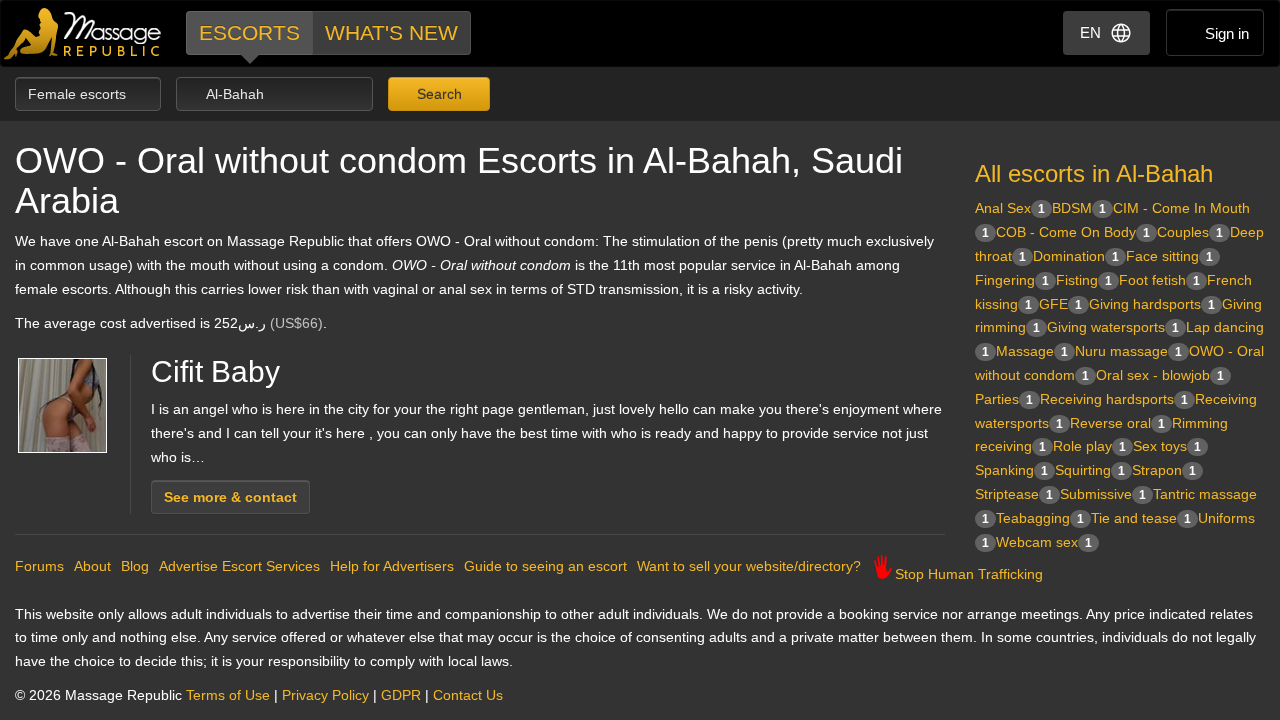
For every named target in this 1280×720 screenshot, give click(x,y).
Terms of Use (228, 695)
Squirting (1090, 470)
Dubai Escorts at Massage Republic (83, 33)
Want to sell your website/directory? (749, 566)
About (92, 566)
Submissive (1103, 494)
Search (437, 94)
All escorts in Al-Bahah (1094, 173)
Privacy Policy (325, 695)
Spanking (1011, 470)
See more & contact (230, 497)
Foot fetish (1159, 280)
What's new (391, 32)
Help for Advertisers (392, 566)
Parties (1004, 399)
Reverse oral (1117, 423)
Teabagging (1040, 518)
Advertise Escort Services (239, 566)
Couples (1190, 232)
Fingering (1012, 280)
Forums (39, 566)
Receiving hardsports (1114, 399)
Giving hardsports (1152, 304)
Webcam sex (1044, 542)
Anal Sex (1010, 208)
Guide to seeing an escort (545, 566)
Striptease (1014, 494)
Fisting (1084, 280)
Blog (135, 566)
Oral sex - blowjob (1160, 375)
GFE (1060, 304)
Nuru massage (1128, 351)
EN (1090, 32)
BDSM (1079, 208)
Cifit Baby (215, 371)
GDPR (401, 695)
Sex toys (1167, 446)
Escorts (249, 32)
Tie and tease (1141, 518)
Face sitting (1169, 256)
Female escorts (79, 94)
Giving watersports (1113, 327)
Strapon (1164, 470)
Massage (1032, 351)
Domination (1076, 256)
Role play (1089, 446)
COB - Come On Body (1073, 232)
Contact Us (468, 695)
